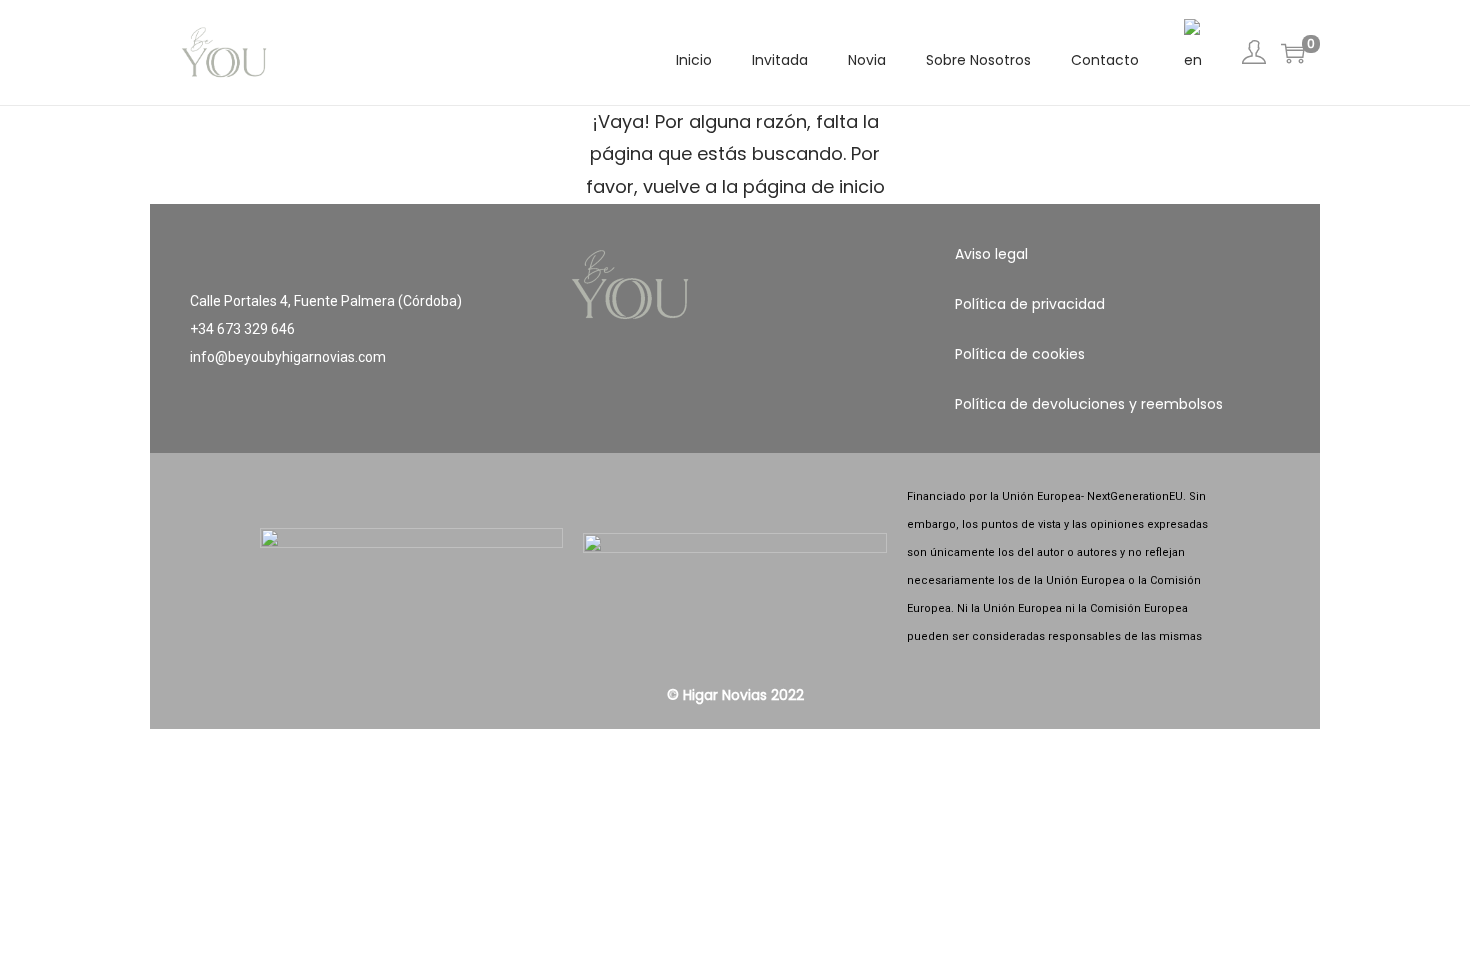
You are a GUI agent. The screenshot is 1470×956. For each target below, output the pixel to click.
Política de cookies (1020, 354)
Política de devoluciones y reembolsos (1089, 404)
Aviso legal (991, 254)
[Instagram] (735, 409)
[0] (1293, 53)
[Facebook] (676, 409)
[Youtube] (794, 409)
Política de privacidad (1030, 304)
